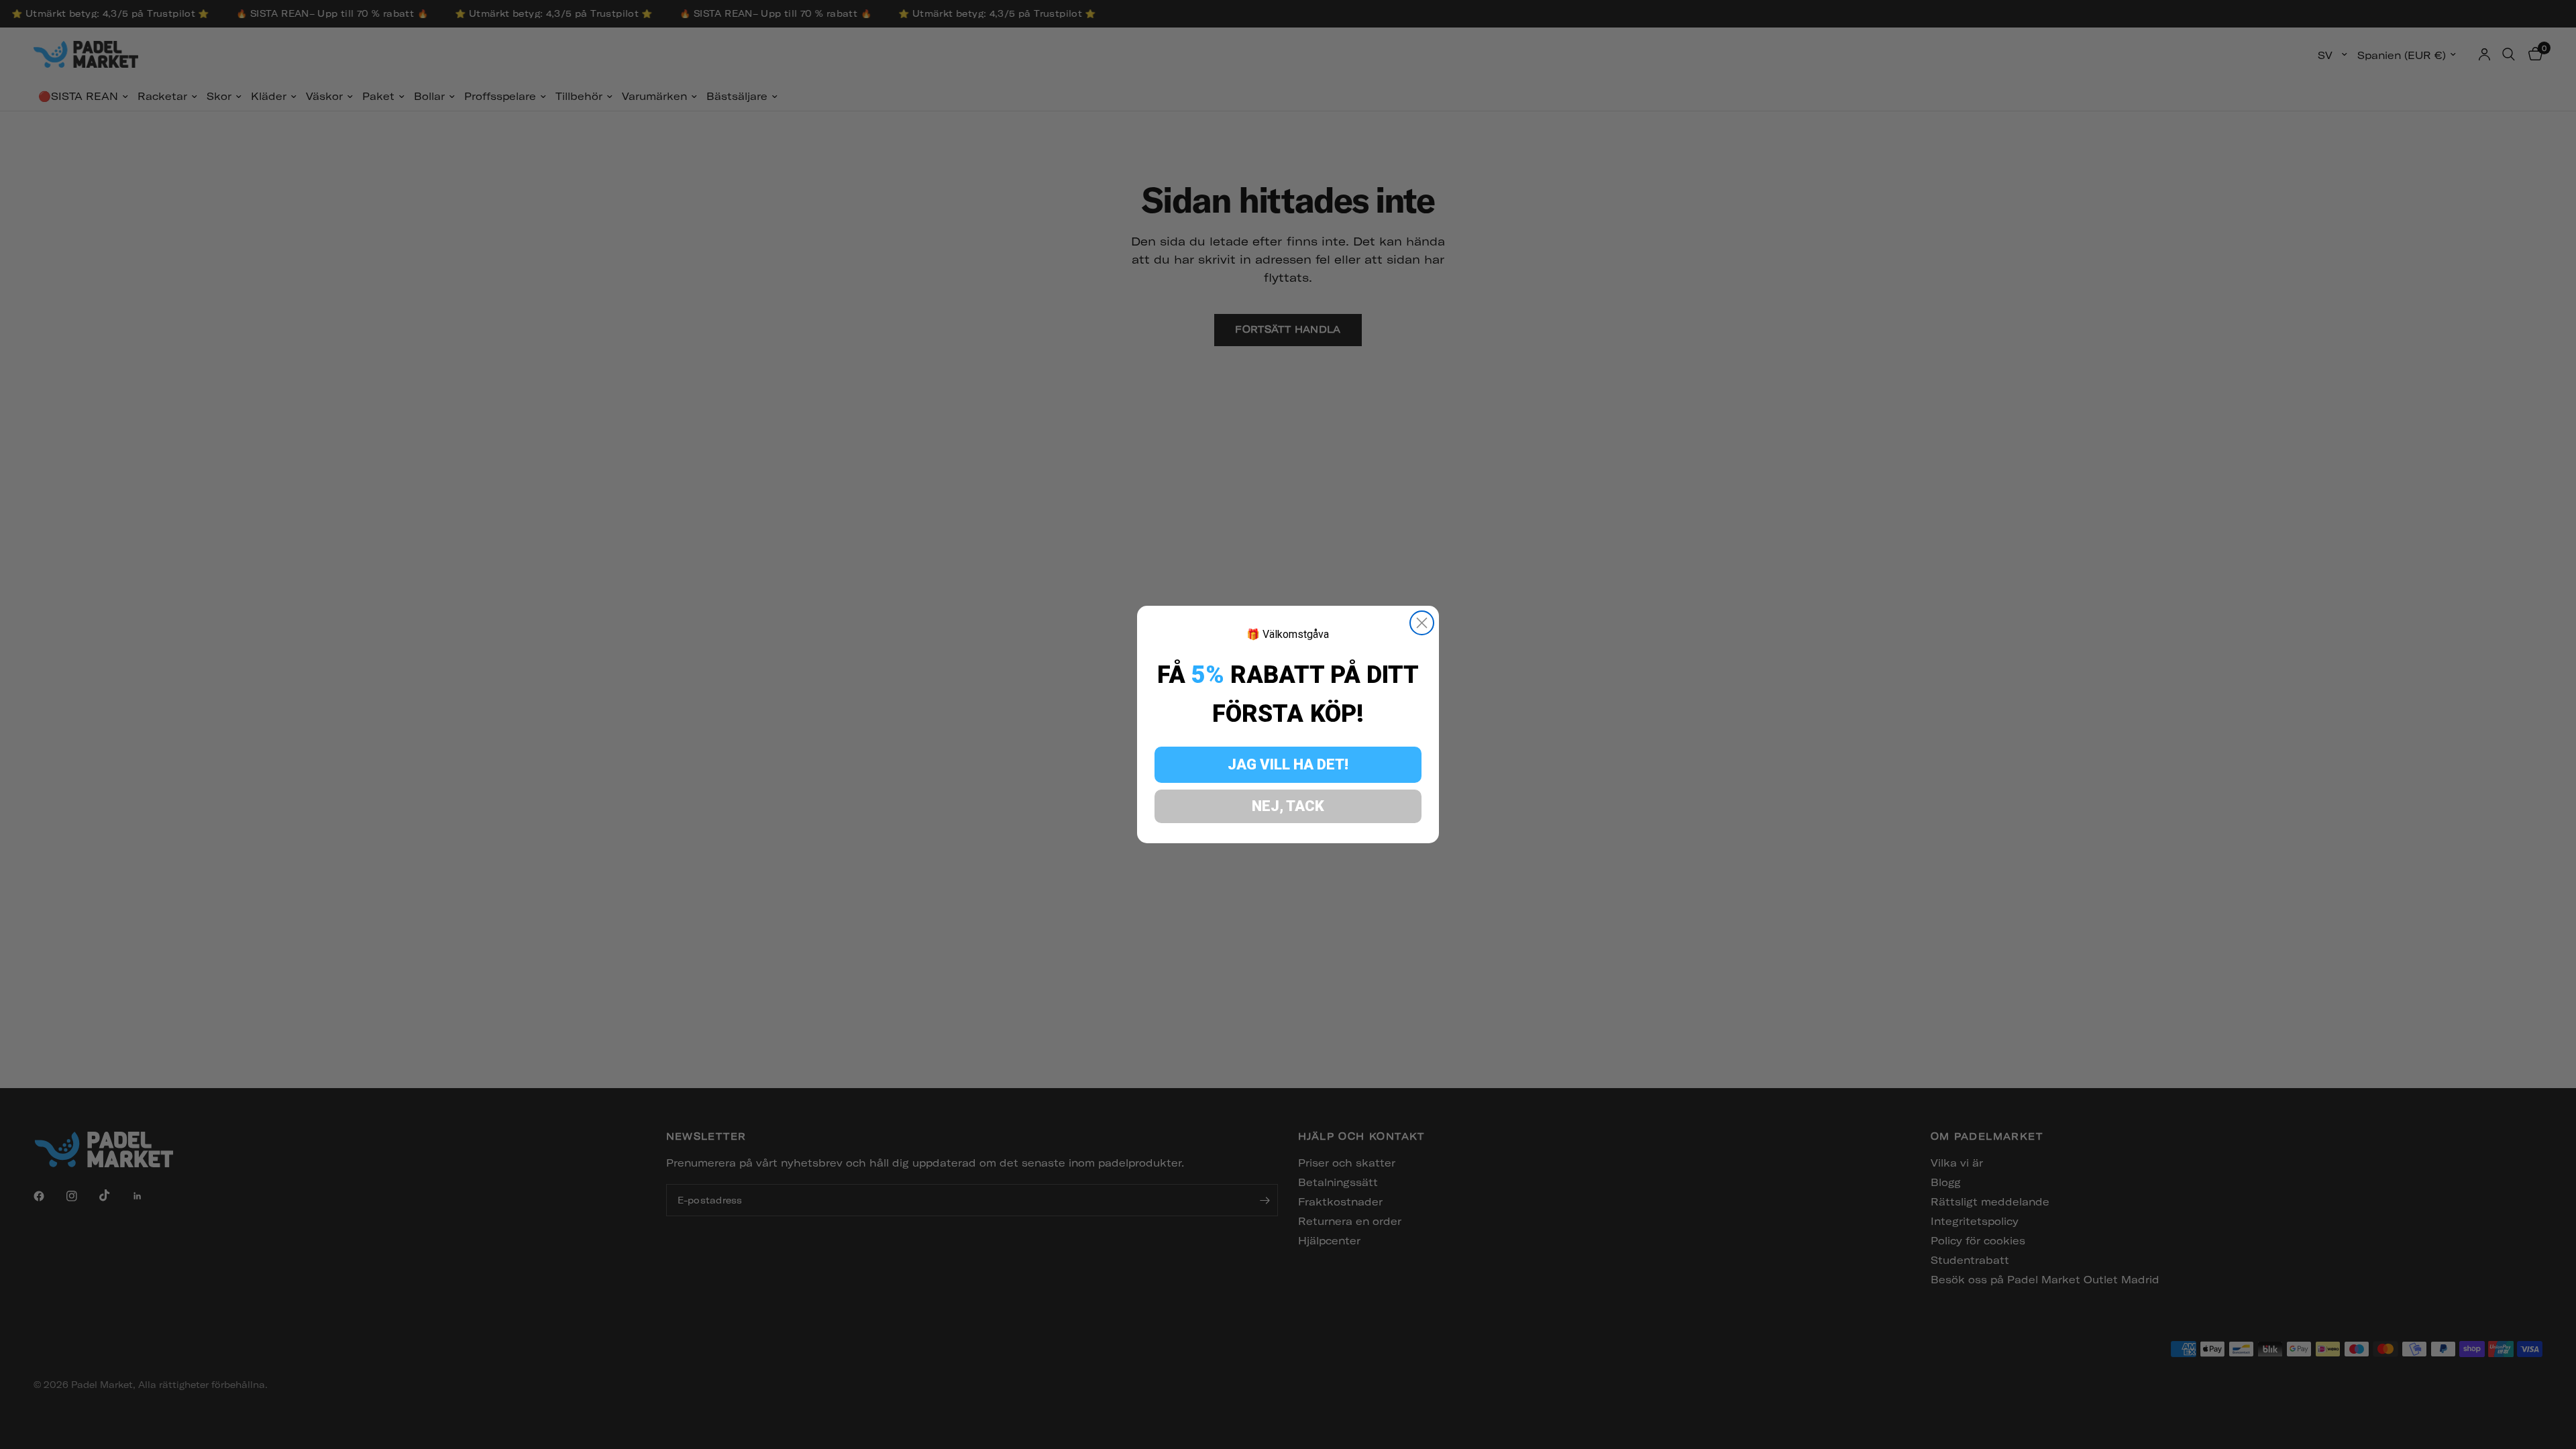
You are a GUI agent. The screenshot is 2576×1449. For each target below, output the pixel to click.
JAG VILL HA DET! (1288, 764)
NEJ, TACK (1288, 806)
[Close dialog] (1422, 623)
